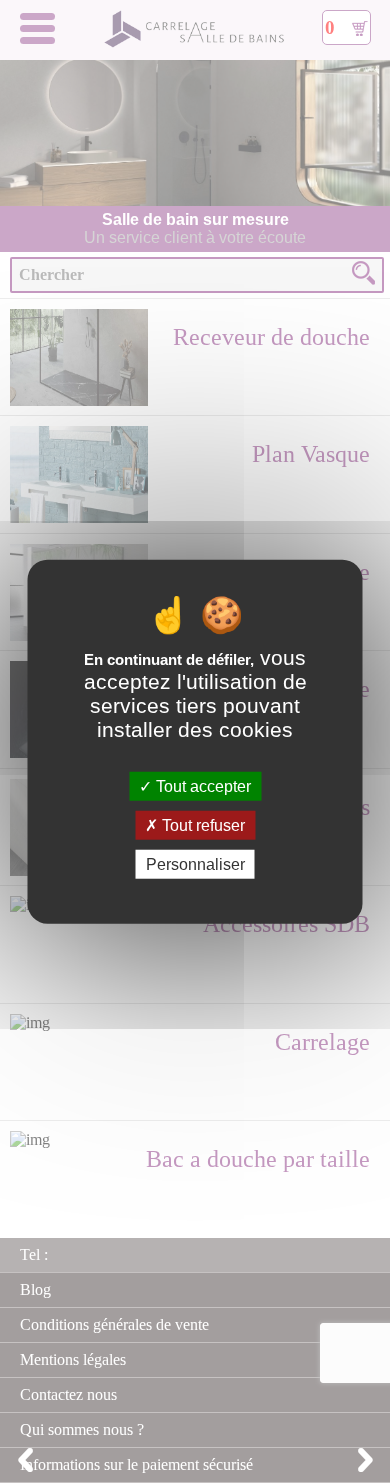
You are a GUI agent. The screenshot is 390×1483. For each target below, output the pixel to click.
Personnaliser (195, 864)
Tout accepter (201, 785)
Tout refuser (201, 824)
